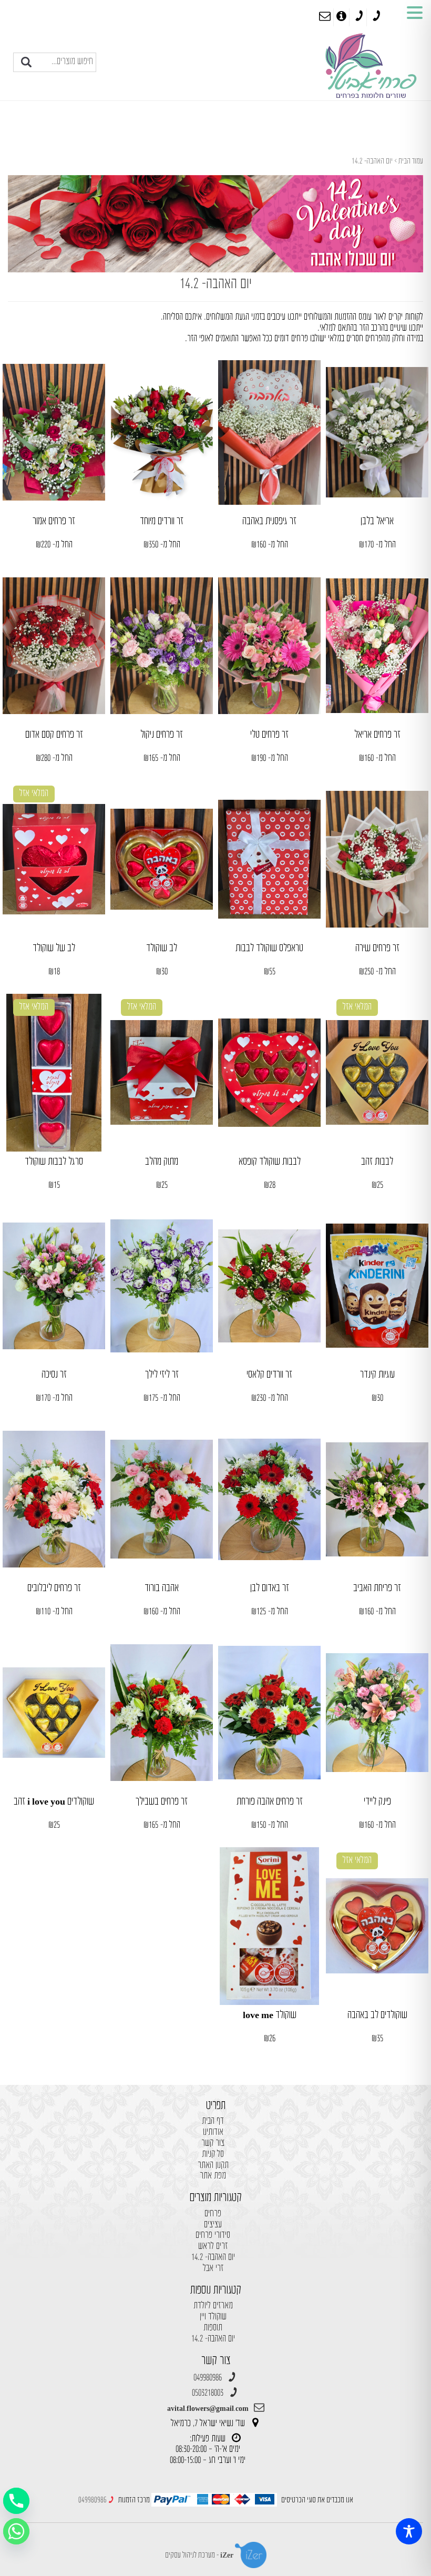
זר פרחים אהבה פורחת (270, 1802)
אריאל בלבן (377, 521)
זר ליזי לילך (162, 1375)
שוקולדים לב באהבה (377, 2015)
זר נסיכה (54, 1375)
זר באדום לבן (270, 1588)
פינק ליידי (377, 1802)
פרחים (213, 2214)
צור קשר (213, 2144)
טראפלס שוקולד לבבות (269, 948)
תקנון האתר (213, 2166)
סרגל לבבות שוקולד (54, 1162)
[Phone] (16, 2501)
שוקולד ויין (213, 2317)
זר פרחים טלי (269, 735)
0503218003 (208, 2393)
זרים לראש (213, 2247)
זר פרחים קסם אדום (54, 735)
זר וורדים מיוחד (162, 521)
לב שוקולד (162, 948)
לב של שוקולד (54, 948)
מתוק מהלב (162, 1162)
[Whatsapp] (16, 2531)
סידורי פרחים (213, 2236)
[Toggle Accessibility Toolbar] (409, 2531)
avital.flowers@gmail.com (208, 2409)
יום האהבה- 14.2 (213, 2258)
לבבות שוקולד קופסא (270, 1162)
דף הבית (213, 2121)
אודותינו (213, 2132)
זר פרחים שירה (377, 948)
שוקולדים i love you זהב (54, 1802)
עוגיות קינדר (377, 1375)
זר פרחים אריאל (377, 735)
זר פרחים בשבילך (162, 1802)
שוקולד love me (270, 2015)
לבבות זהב (377, 1162)
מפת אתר (213, 2176)
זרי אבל (213, 2269)
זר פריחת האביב (377, 1588)
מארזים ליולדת (213, 2306)
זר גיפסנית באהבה (269, 521)
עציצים (213, 2225)
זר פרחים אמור (54, 521)
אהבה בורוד (162, 1588)
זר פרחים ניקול (162, 735)
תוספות (213, 2328)
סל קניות (213, 2155)
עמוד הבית (411, 161)
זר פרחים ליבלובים (54, 1588)
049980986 (208, 2378)
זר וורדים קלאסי (269, 1375)
